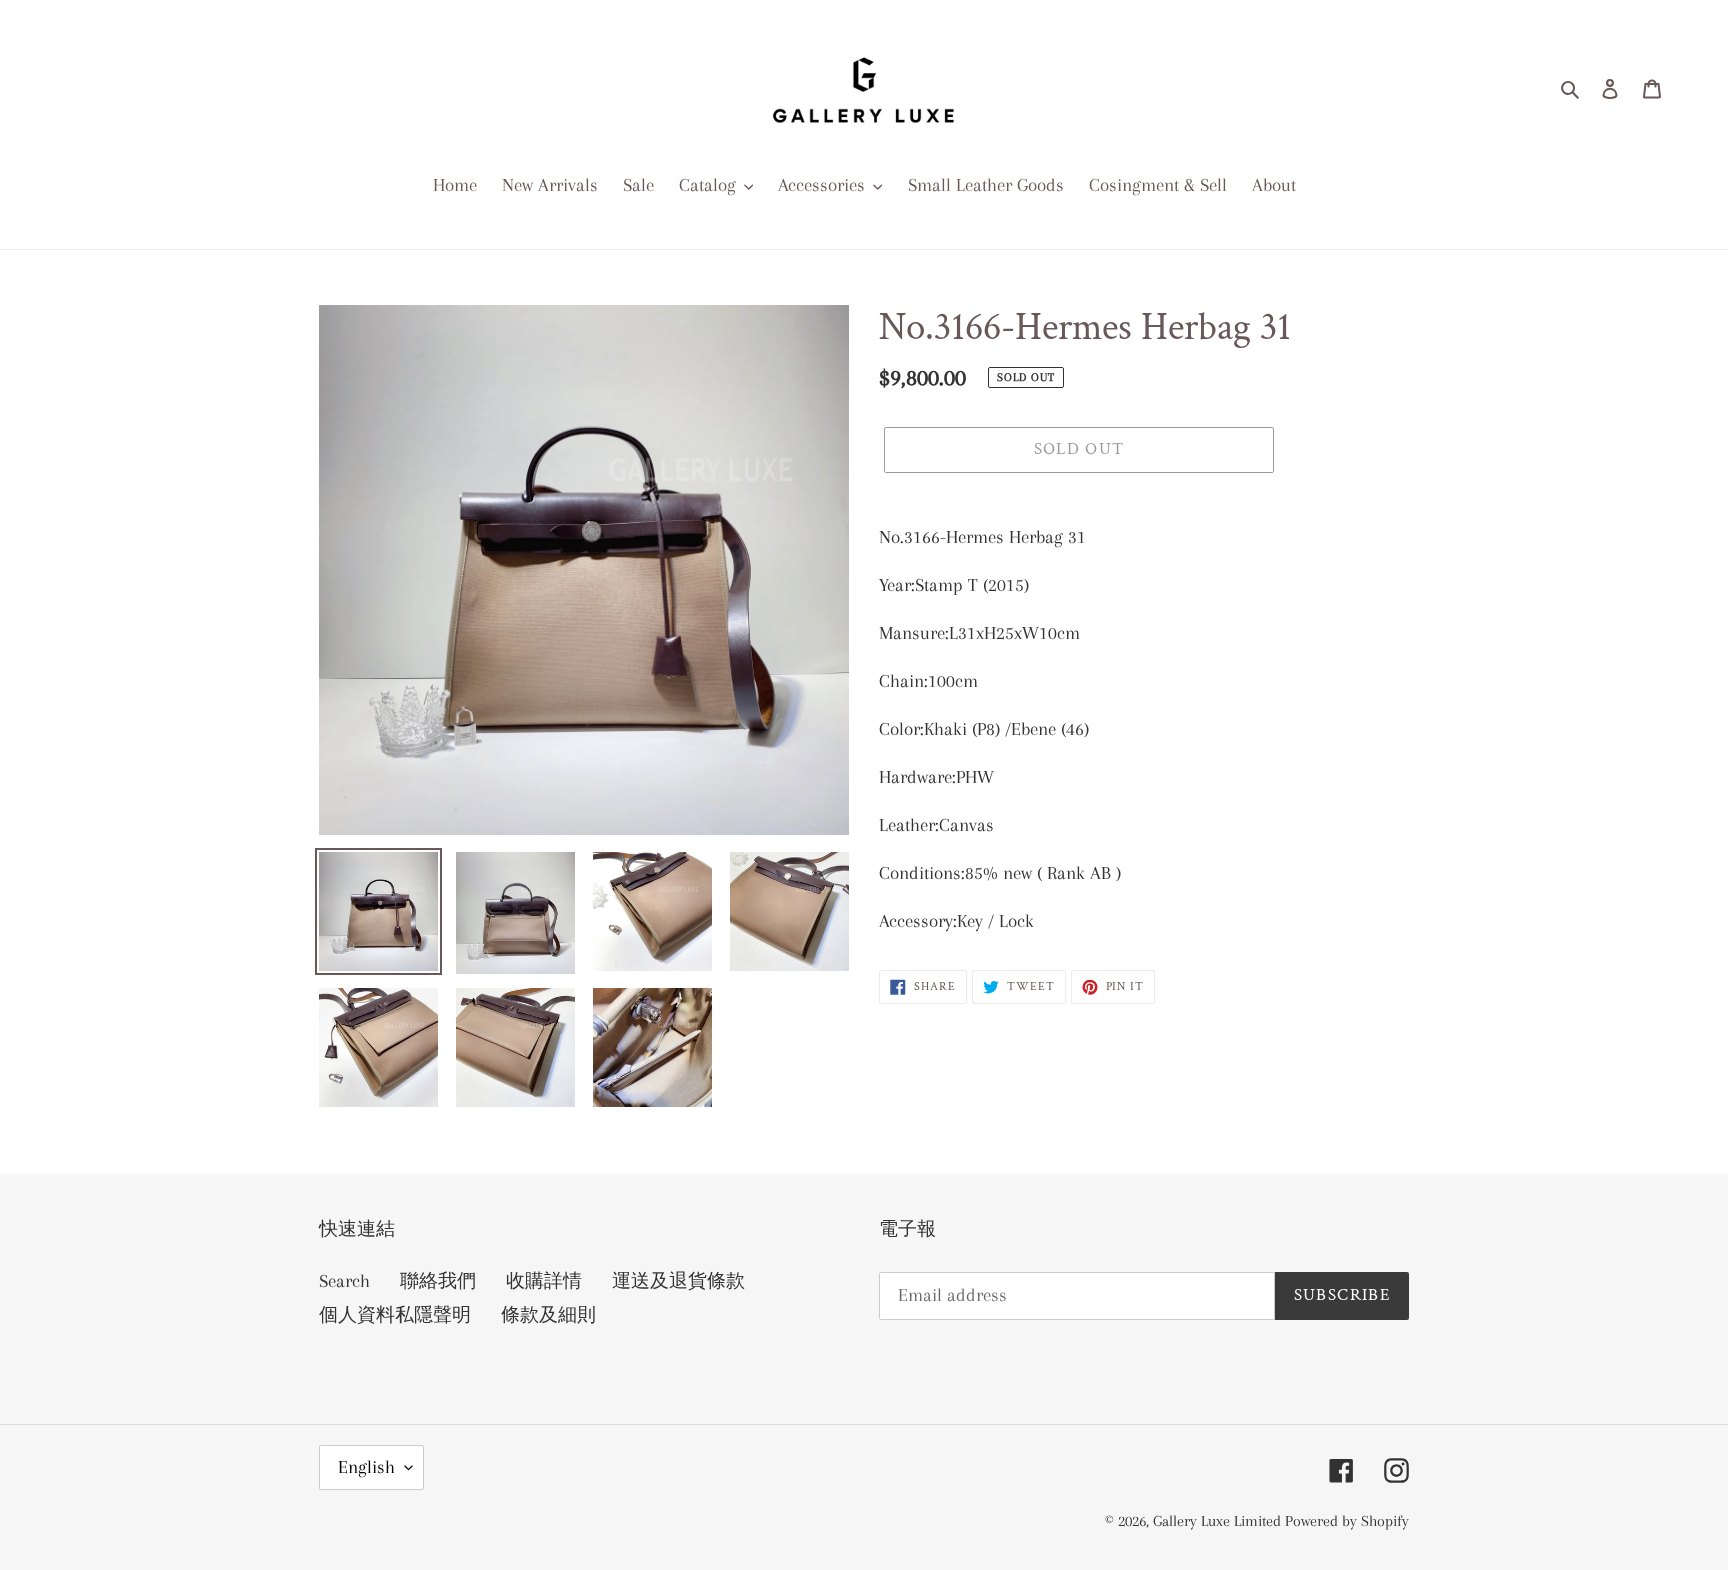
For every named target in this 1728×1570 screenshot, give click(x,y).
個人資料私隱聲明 (395, 1315)
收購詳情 (544, 1281)
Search (344, 1281)
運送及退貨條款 (678, 1281)
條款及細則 (548, 1315)
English (366, 1467)
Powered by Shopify (1347, 1521)
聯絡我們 (438, 1281)
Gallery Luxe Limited (1219, 1521)
